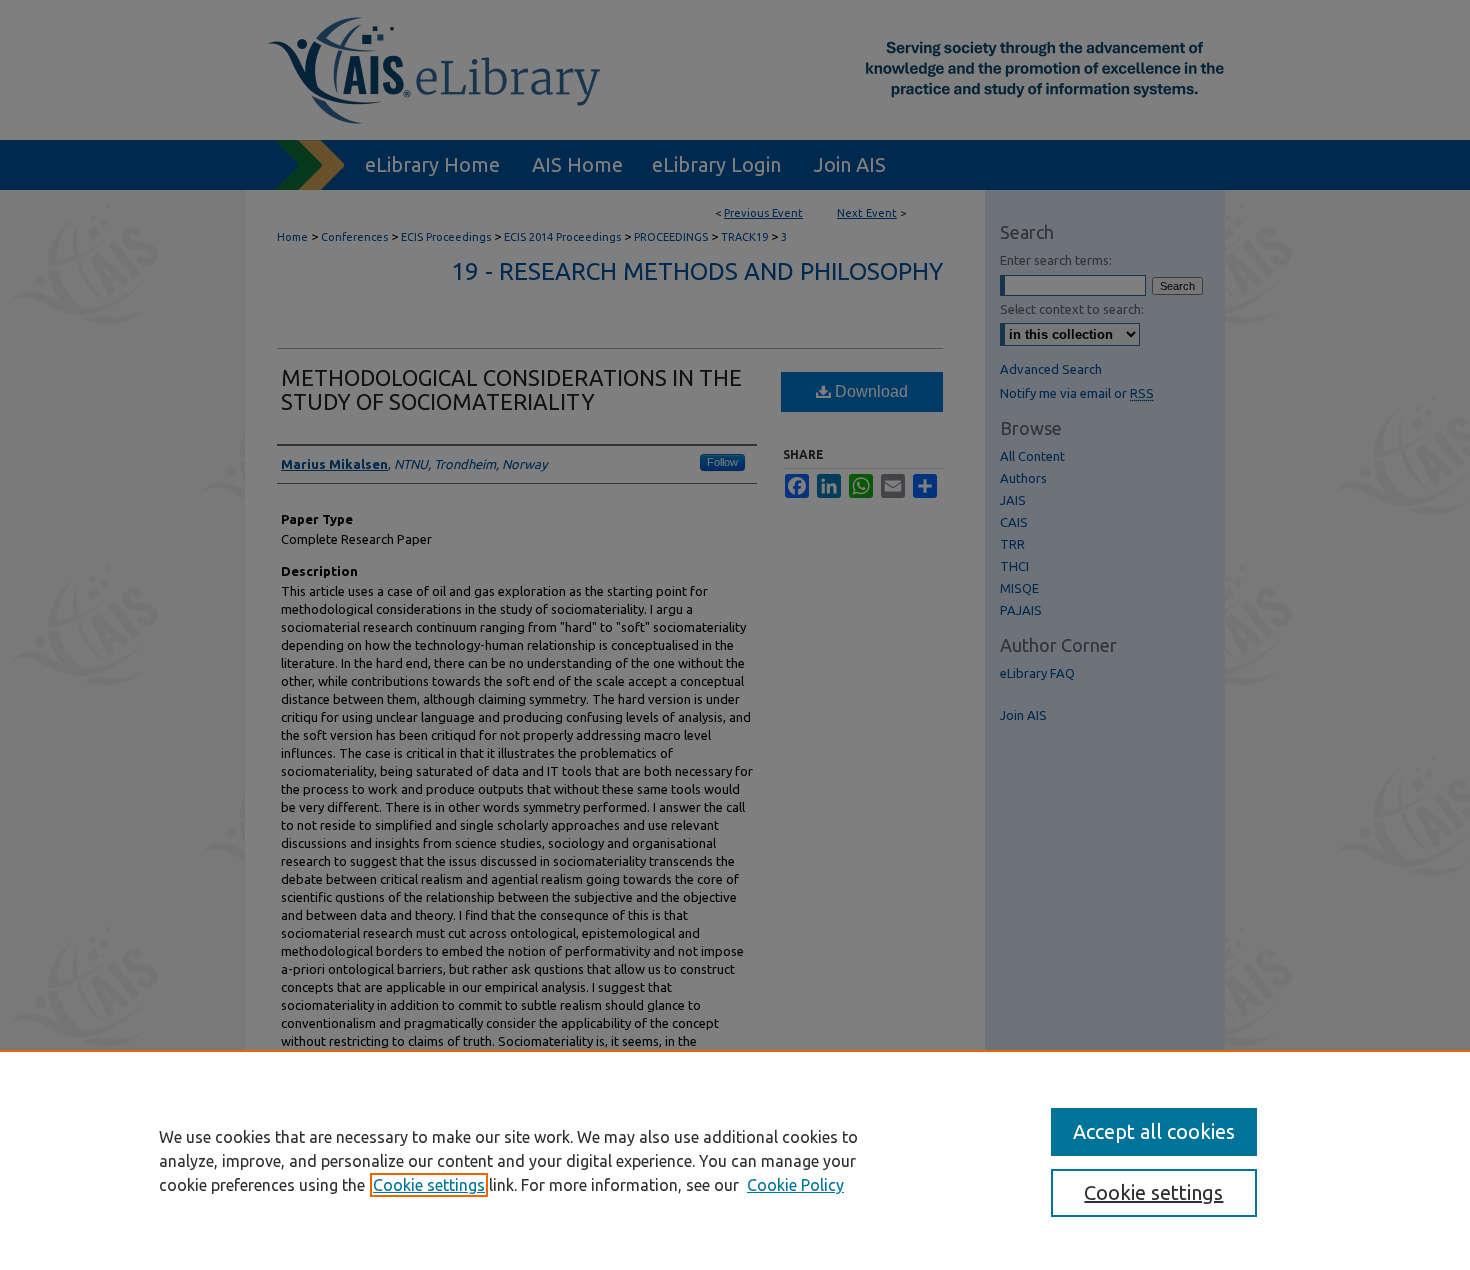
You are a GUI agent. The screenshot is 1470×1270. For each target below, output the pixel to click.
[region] (735, 1160)
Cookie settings (429, 1185)
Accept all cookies (1154, 1131)
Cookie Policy (795, 1185)
